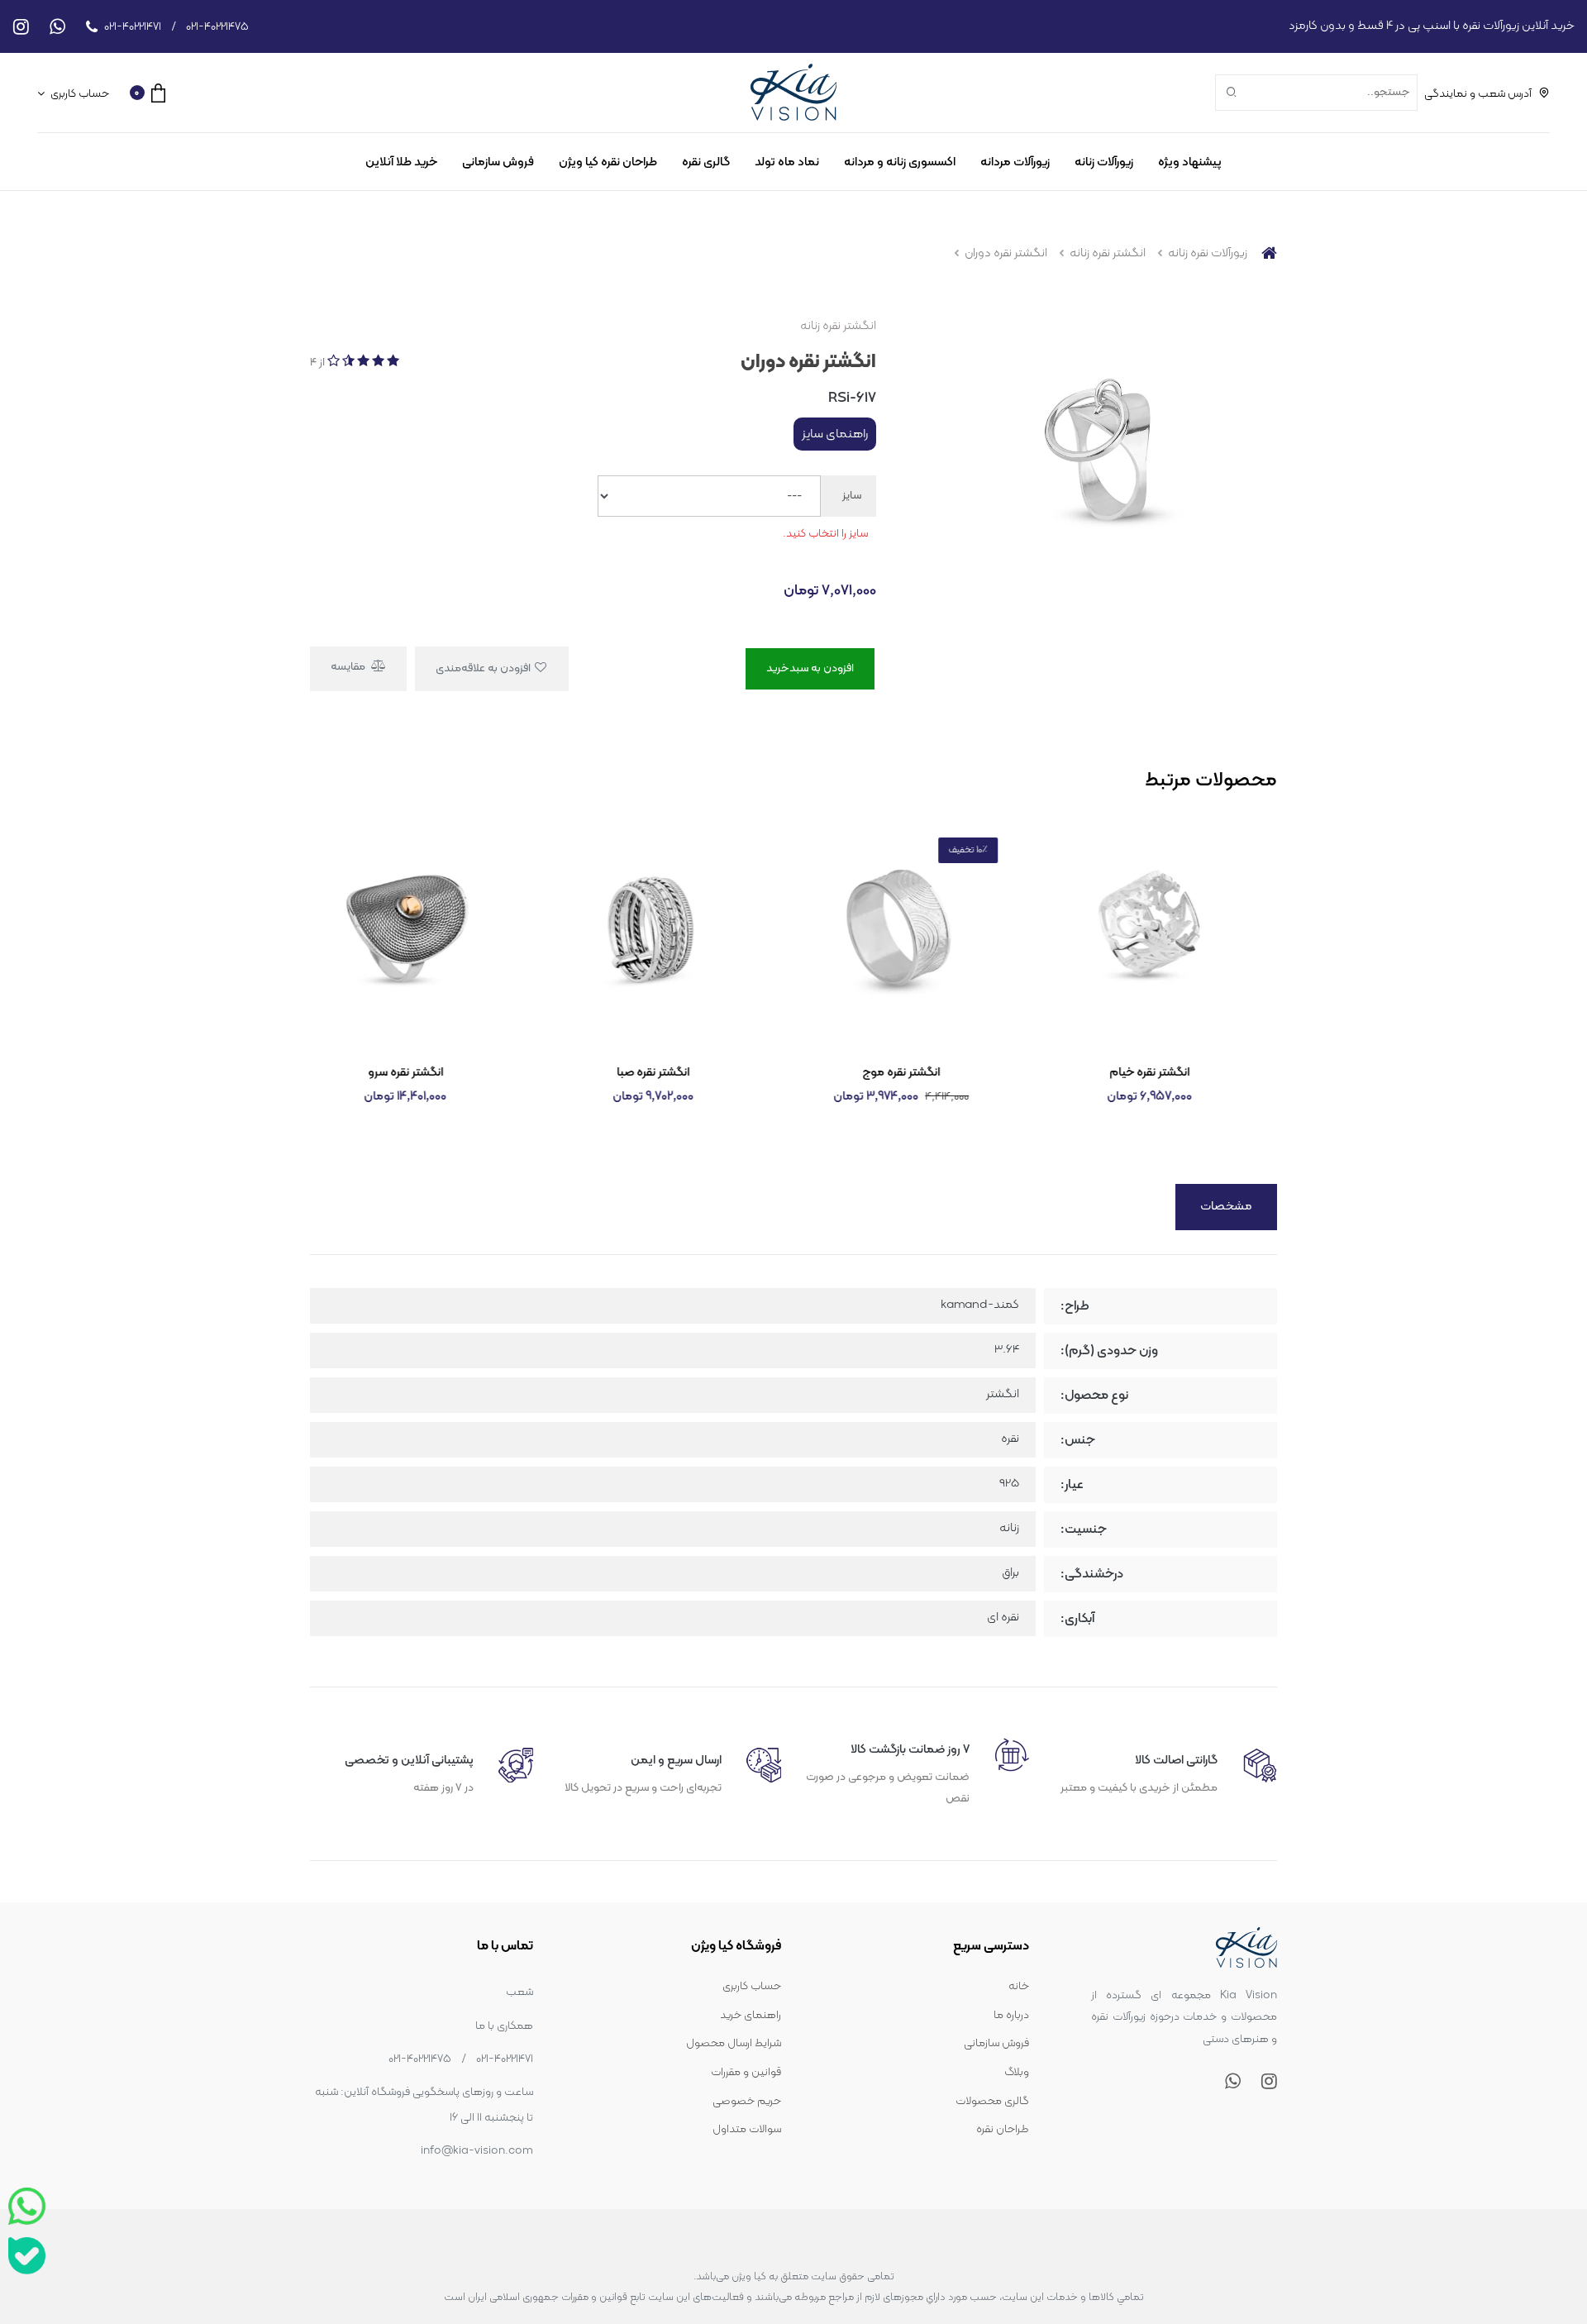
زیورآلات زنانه (1104, 162)
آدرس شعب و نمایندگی (1478, 94)
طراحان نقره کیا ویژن (608, 162)
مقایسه (349, 667)
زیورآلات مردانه (1015, 162)
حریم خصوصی (747, 2101)
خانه (1019, 1986)
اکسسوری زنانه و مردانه (900, 162)
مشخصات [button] (1226, 1207)
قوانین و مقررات (746, 2072)
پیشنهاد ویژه (1190, 162)
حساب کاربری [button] (79, 94)
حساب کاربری (752, 1986)
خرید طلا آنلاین (401, 162)
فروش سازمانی (498, 162)
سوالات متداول (747, 2129)
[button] (148, 93)
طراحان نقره (1003, 2129)
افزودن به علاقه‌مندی (484, 668)
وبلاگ (1017, 2072)
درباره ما (1011, 2015)
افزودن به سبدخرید (810, 668)
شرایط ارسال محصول (734, 2043)
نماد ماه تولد (787, 162)
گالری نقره (706, 162)
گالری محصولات (992, 2101)
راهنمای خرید (751, 2015)
